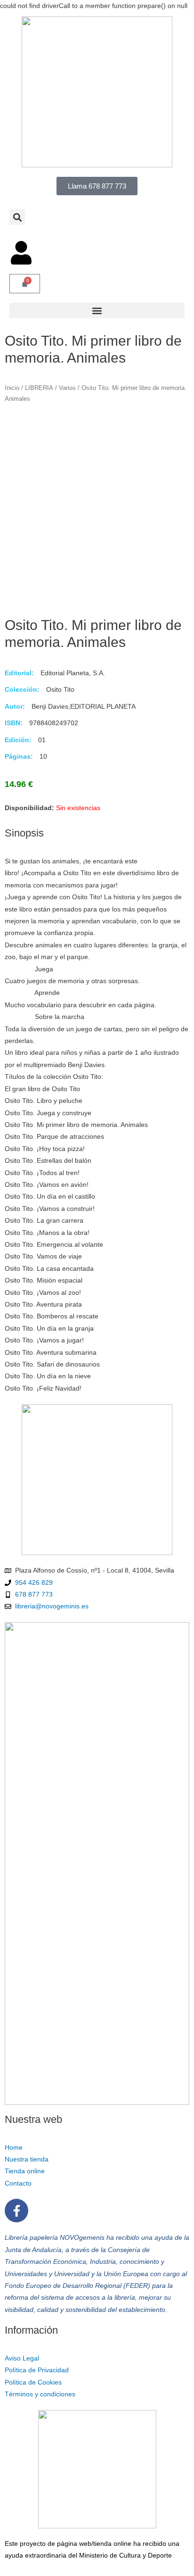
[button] (17, 217)
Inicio (12, 388)
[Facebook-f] (16, 2211)
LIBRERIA (39, 388)
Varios (67, 388)
